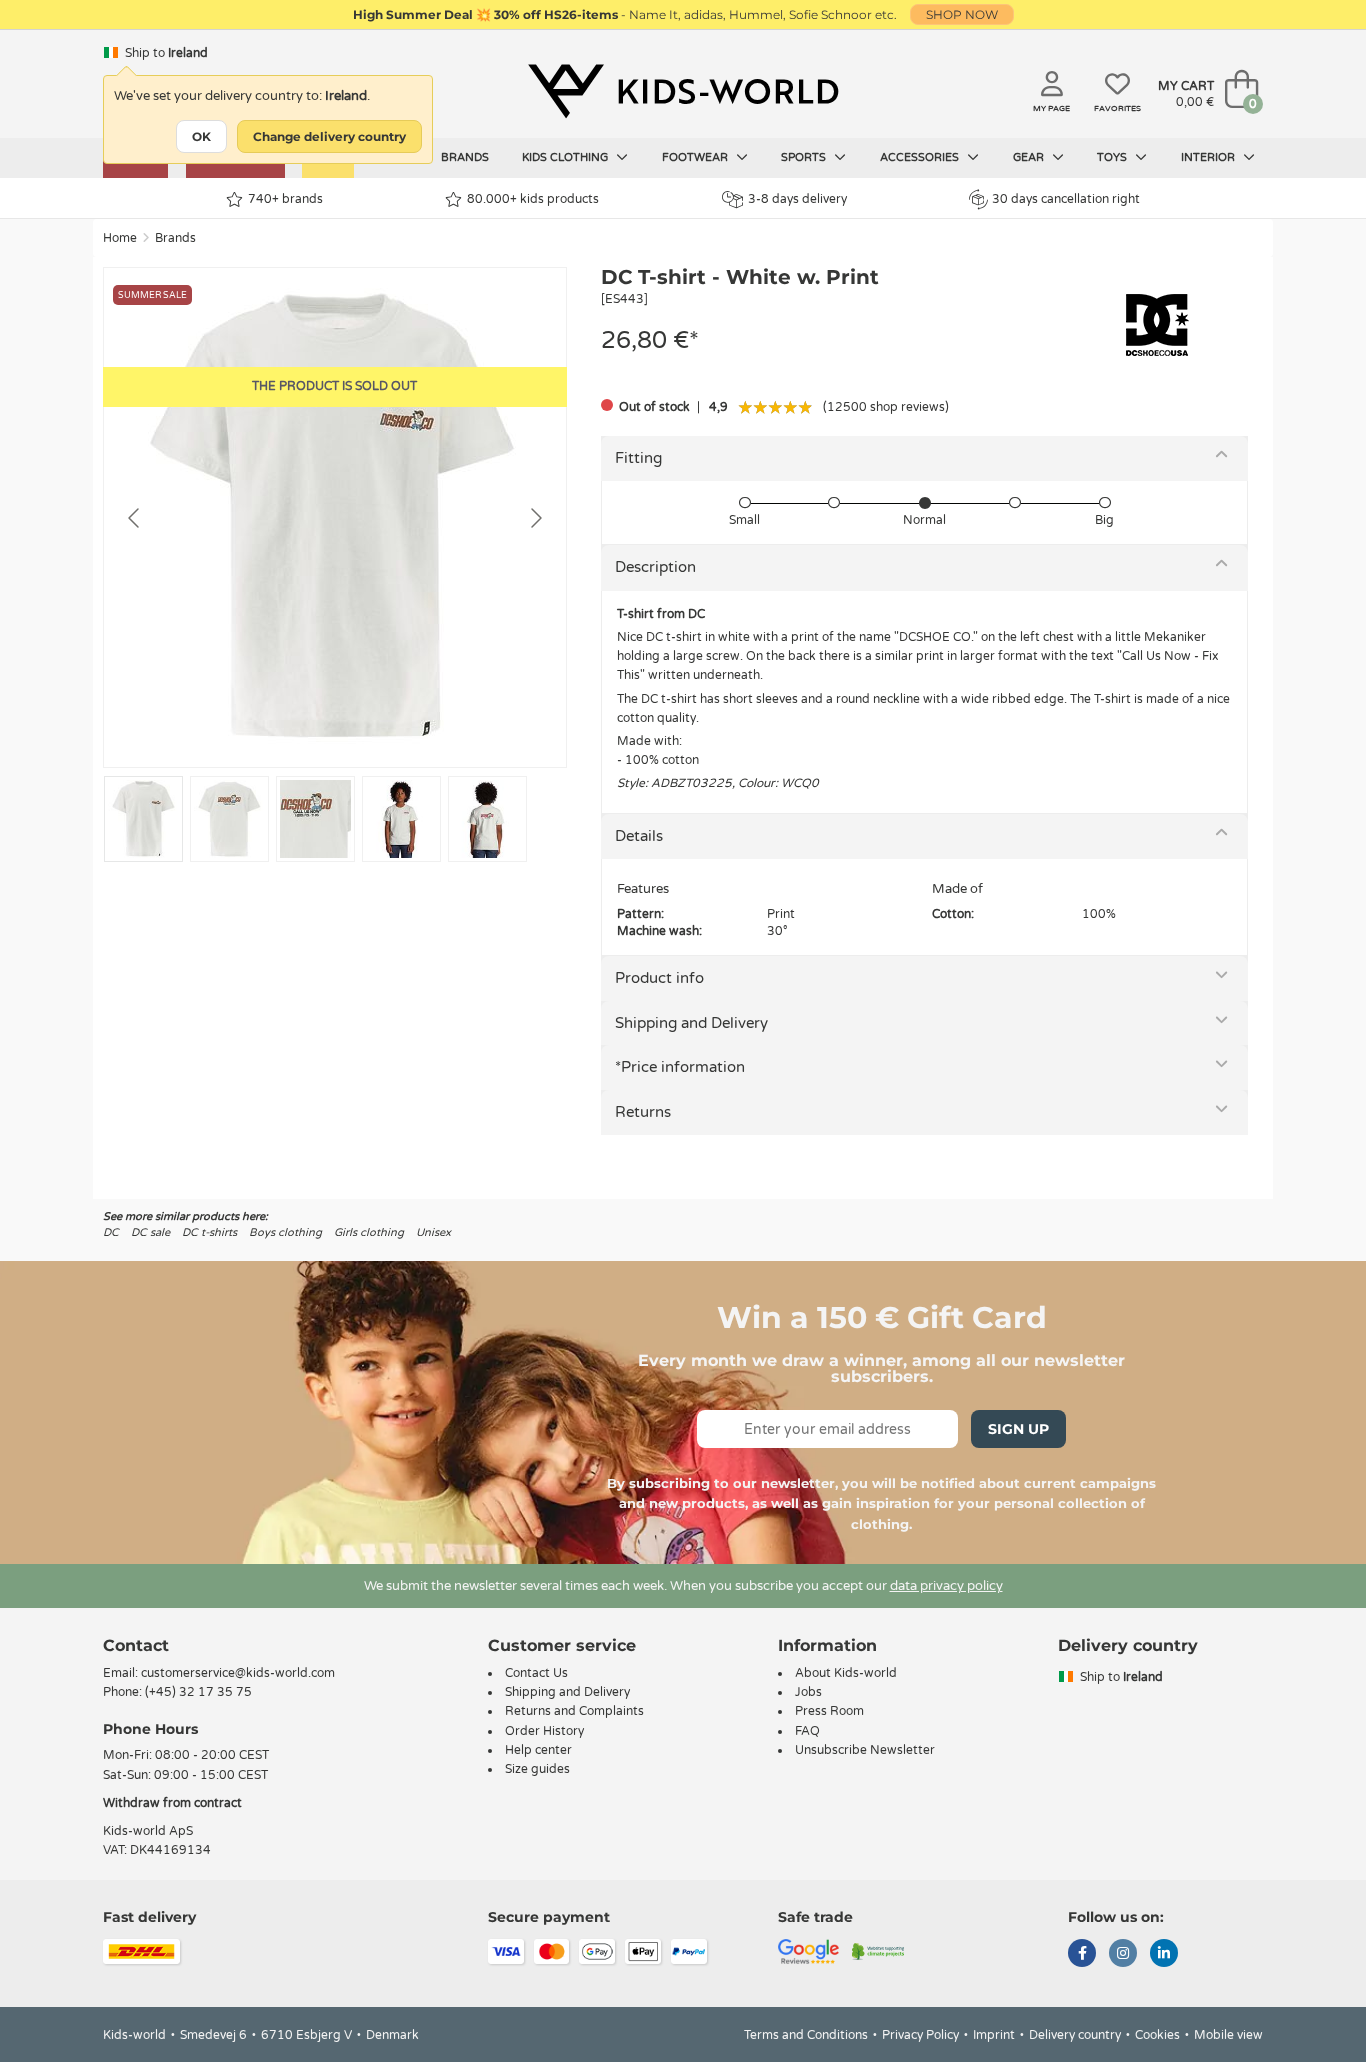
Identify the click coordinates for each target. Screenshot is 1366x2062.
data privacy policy (946, 1586)
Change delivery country (329, 136)
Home (120, 238)
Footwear (696, 157)
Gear (1030, 157)
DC (111, 1232)
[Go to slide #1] (143, 819)
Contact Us (536, 1673)
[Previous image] (135, 518)
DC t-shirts (209, 1232)
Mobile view (1228, 2035)
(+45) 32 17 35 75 (198, 1692)
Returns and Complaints (574, 1711)
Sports (805, 157)
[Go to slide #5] (487, 819)
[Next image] (535, 518)
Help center (538, 1750)
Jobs (808, 1692)
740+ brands (285, 199)
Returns (643, 1112)
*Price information (680, 1067)
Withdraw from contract (172, 1803)
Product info (659, 978)
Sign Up (1018, 1429)
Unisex (433, 1232)
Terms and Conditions (806, 2035)
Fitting (638, 458)
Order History (544, 1731)
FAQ (807, 1731)
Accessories (921, 157)
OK (201, 136)
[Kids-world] (683, 91)
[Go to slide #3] (315, 819)
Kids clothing (566, 157)
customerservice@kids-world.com (238, 1673)
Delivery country (1075, 2035)
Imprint (994, 2035)
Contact (136, 1645)
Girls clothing (369, 1232)
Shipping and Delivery (691, 1023)
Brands (465, 157)
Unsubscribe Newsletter (865, 1750)
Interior (1209, 157)
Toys (1113, 157)
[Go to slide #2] (229, 819)
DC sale (150, 1232)
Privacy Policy (920, 2035)
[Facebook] (1082, 1955)
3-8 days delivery (797, 199)
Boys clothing (285, 1232)
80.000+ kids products (533, 199)
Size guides (537, 1769)
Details (639, 836)
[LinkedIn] (1164, 1955)
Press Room (829, 1711)
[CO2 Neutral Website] (878, 1951)
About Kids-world (846, 1673)
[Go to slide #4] (401, 819)
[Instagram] (1123, 1955)
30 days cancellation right (1066, 199)
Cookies (1157, 2035)
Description (655, 567)
